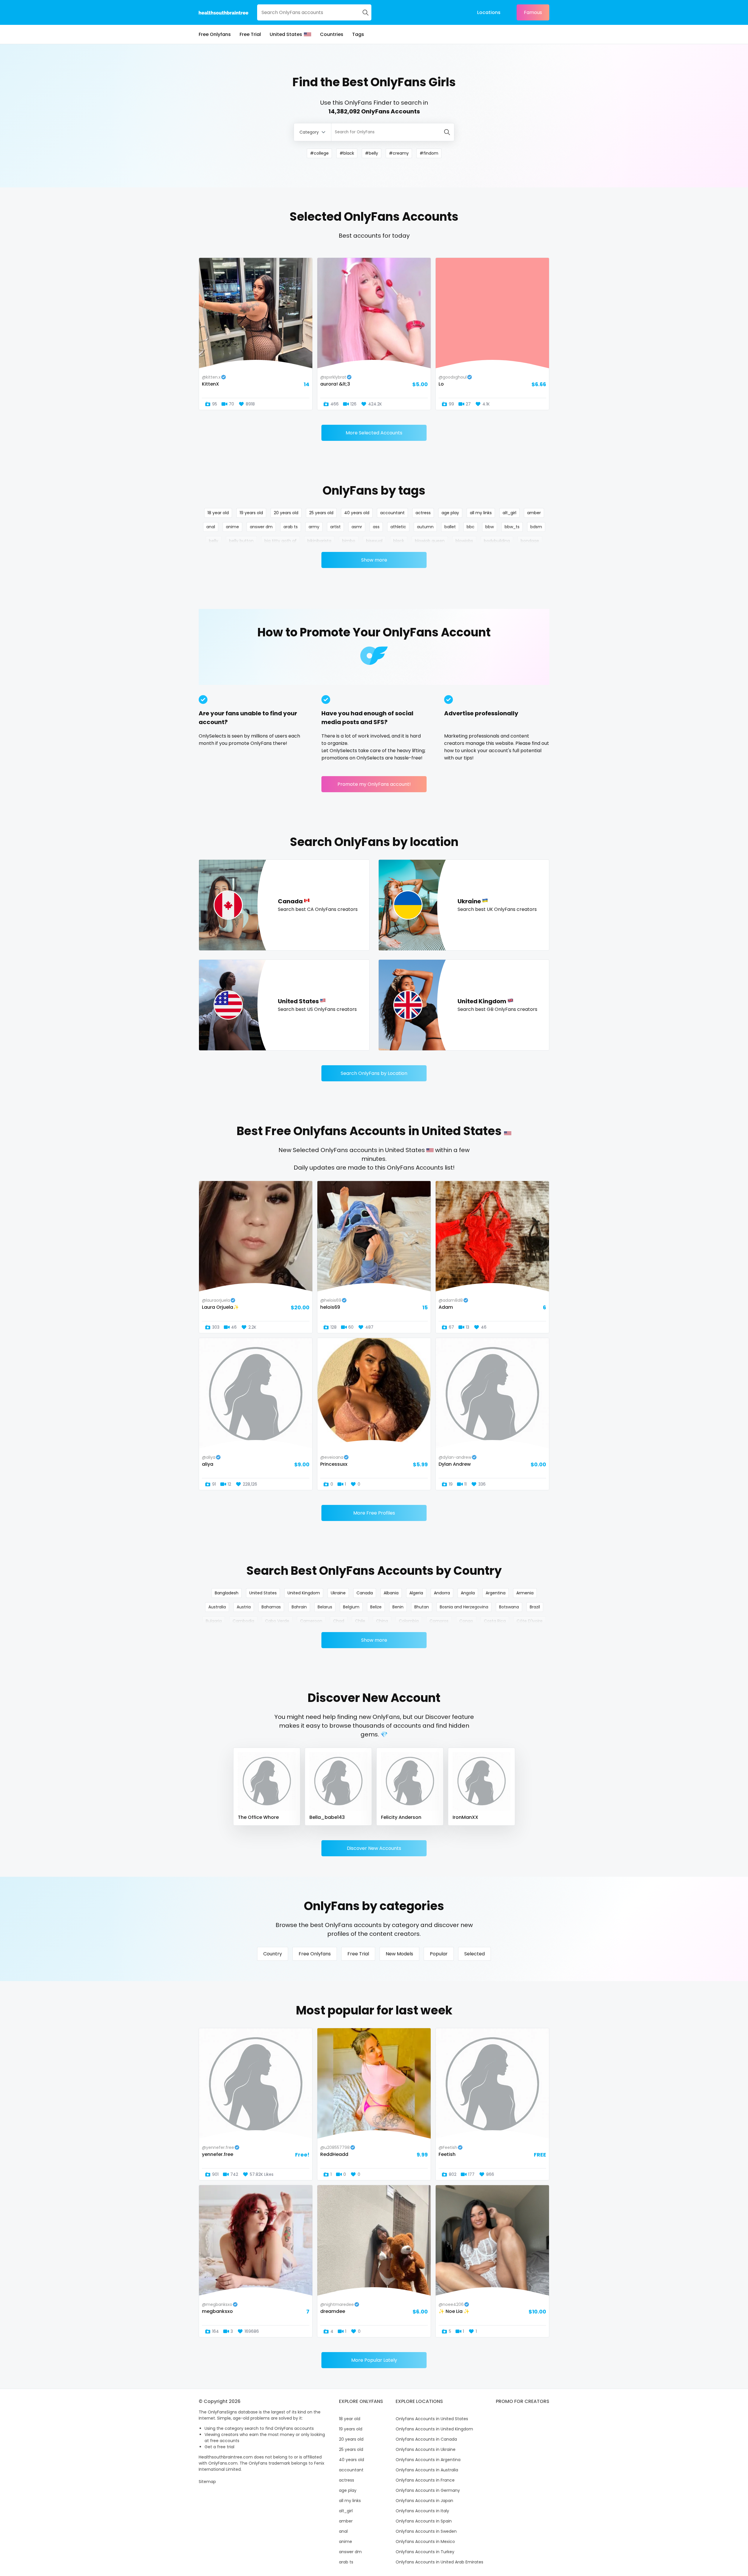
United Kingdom (304, 1593)
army (314, 527)
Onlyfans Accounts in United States (432, 2419)
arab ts (291, 527)
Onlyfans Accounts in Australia (427, 2470)
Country (273, 1954)
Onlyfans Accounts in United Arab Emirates (439, 2562)
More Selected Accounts (374, 433)
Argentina (496, 1593)
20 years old (286, 513)
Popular (439, 1954)
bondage (530, 541)
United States (286, 34)
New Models (399, 1954)
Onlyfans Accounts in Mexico (425, 2542)
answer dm (261, 527)
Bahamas (271, 1607)
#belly (372, 153)
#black (347, 153)
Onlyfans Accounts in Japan (424, 2501)
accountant (392, 513)
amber (534, 513)
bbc (471, 527)
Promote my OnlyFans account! (374, 784)
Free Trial (250, 34)
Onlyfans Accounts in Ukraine (426, 2449)
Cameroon (311, 1621)
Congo (466, 1621)
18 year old (218, 513)
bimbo (349, 541)
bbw (490, 527)
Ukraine (338, 1593)
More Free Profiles (374, 1513)
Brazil (535, 1607)
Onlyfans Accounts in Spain (424, 2521)
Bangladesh (227, 1593)
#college (319, 153)
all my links (481, 513)
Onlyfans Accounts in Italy (422, 2511)
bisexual (374, 541)
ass (376, 527)
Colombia (409, 1621)
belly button (241, 541)
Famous (533, 12)
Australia (217, 1607)
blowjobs (464, 541)
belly (214, 541)
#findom (429, 153)
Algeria (416, 1593)
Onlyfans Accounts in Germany (428, 2490)
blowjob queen (430, 541)
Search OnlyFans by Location (374, 1073)
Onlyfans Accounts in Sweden (426, 2531)
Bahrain (299, 1607)
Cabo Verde (277, 1621)
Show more (374, 560)
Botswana (509, 1607)
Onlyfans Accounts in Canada (426, 2439)
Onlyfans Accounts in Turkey (425, 2552)
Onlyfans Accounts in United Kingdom (434, 2429)
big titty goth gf (280, 541)
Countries (332, 34)
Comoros (439, 1621)
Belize (376, 1607)
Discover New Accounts (374, 1848)
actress (423, 513)
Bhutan (422, 1607)
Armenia (525, 1593)
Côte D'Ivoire (530, 1621)
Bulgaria (214, 1621)
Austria (244, 1607)
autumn (425, 527)
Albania (391, 1593)
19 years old (251, 513)
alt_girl (509, 513)
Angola (468, 1593)
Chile (360, 1621)
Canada (365, 1593)
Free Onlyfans (215, 34)
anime (232, 527)
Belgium (351, 1607)
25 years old (321, 513)
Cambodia (243, 1621)
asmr (357, 527)
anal (211, 527)
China (382, 1621)
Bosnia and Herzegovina (464, 1607)
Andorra (442, 1593)
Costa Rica (495, 1621)
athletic (398, 527)
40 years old (357, 513)
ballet (450, 527)
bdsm (536, 527)
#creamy (399, 153)
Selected (475, 1954)
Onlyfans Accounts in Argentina (428, 2460)
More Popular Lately (374, 2360)
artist (335, 527)
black (399, 541)
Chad (339, 1621)
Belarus (325, 1607)
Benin (398, 1607)
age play (450, 513)
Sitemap (207, 2482)
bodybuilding (497, 541)
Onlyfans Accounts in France (425, 2480)
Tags (358, 34)
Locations (489, 12)
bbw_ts (512, 527)
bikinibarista (319, 541)
